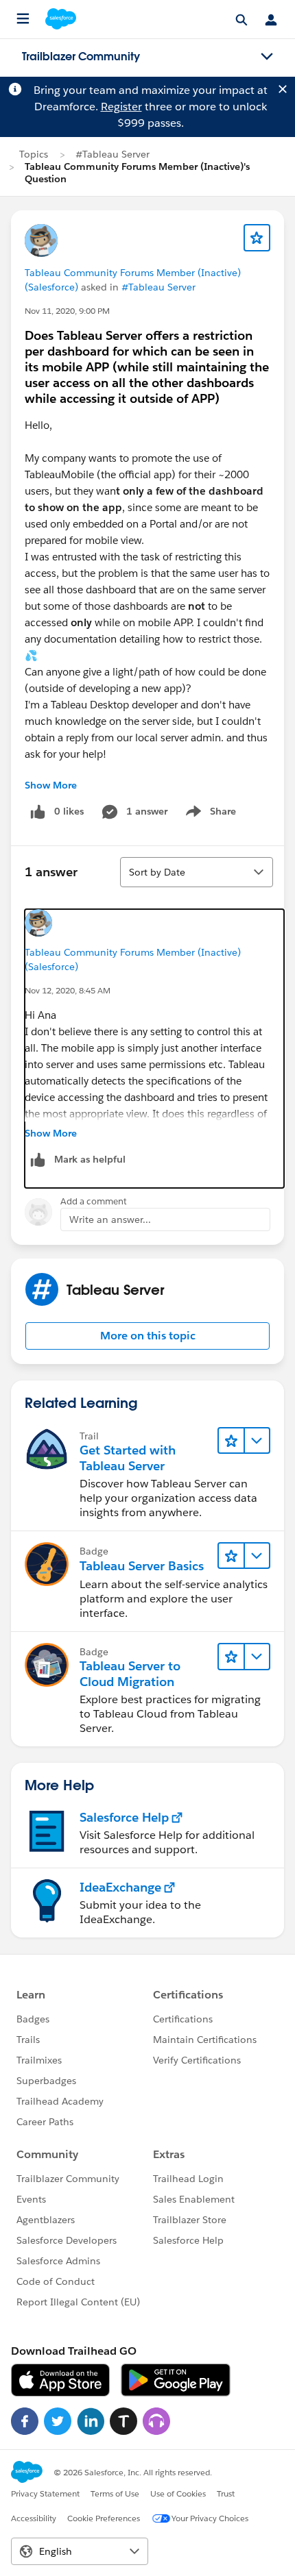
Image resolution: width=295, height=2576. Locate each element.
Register (121, 107)
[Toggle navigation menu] (267, 57)
